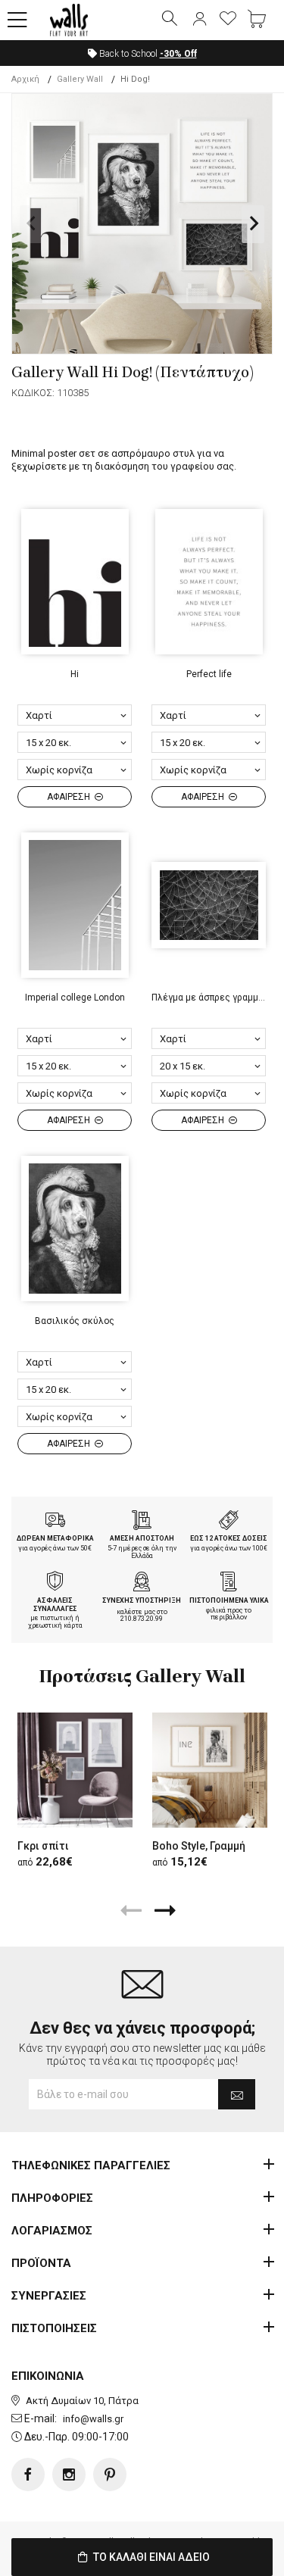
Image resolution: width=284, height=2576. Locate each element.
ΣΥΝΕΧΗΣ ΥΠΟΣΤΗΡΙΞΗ (142, 1600)
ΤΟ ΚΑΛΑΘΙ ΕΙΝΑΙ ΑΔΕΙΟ (150, 2557)
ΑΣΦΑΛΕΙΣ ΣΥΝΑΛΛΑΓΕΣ (55, 1605)
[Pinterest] (110, 2475)
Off (178, 54)
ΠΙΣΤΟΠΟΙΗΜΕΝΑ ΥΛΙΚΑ (229, 1600)
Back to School (147, 54)
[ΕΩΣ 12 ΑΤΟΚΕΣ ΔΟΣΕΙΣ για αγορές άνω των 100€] (229, 1522)
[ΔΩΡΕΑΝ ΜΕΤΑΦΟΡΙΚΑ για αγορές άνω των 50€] (55, 1522)
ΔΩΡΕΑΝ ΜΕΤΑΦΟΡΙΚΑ (55, 1538)
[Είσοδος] (199, 20)
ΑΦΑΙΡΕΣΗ (70, 797)
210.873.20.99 (142, 1619)
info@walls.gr (93, 2419)
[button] (17, 20)
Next (253, 224)
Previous (31, 224)
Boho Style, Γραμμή (199, 1846)
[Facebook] (28, 2475)
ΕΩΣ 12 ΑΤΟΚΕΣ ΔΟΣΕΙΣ (229, 1538)
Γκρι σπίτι (43, 1846)
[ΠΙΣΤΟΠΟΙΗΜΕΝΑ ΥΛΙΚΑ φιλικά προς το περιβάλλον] (229, 1583)
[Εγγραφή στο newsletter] (237, 2094)
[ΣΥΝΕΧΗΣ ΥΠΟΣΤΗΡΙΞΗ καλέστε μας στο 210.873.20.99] (142, 1583)
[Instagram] (69, 2475)
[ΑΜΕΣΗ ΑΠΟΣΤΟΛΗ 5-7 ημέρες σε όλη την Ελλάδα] (142, 1522)
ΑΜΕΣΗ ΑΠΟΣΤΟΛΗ (142, 1538)
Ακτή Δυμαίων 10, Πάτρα (82, 2401)
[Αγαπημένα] (228, 20)
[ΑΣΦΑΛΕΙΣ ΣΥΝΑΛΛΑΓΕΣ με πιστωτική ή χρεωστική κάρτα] (55, 1583)
